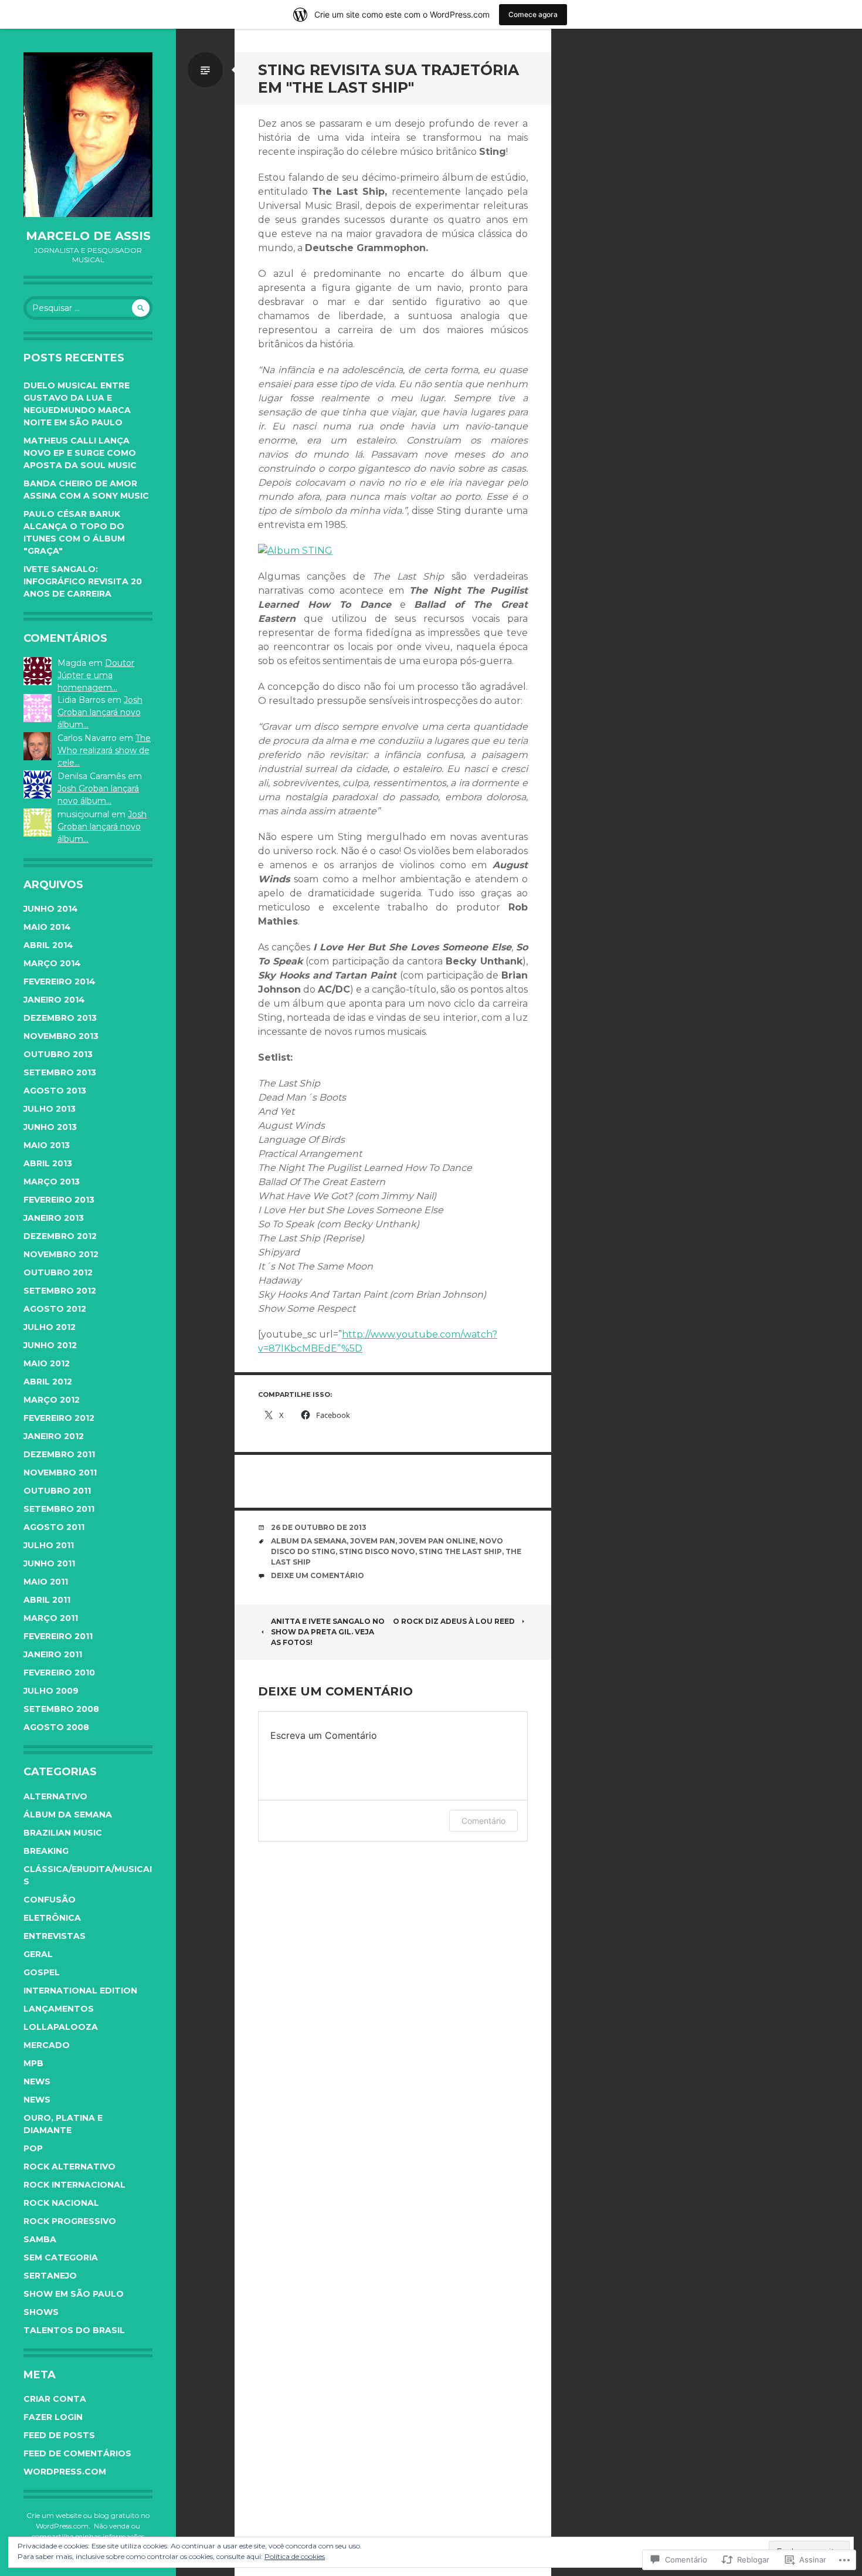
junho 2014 (51, 909)
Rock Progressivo (70, 2221)
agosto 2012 (55, 1309)
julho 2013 (50, 1109)
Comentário (483, 1821)
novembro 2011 (60, 1473)
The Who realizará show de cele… (104, 750)
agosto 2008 (56, 1727)
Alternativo (55, 1796)
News (37, 2081)
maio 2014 (47, 927)
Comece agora (533, 14)
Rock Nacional (61, 2203)
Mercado (47, 2045)
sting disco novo (377, 1551)
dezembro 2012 (60, 1236)
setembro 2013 (60, 1072)
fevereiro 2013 (59, 1200)
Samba (40, 2239)
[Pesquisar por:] (88, 308)
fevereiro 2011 (58, 1636)
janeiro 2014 (54, 1000)
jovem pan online (437, 1541)
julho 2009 (51, 1691)
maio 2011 (46, 1582)
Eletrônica (52, 1918)
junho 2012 (50, 1345)
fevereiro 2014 (60, 981)
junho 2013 (50, 1127)
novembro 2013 (61, 1036)
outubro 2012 (58, 1272)
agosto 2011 (54, 1527)
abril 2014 (48, 945)
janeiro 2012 (54, 1436)
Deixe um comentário (318, 1575)
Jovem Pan (373, 1541)
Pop (33, 2148)
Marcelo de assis (88, 236)
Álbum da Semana (68, 1815)
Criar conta (55, 2399)
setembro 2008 (61, 1709)
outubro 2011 (57, 1491)
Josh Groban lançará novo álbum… (100, 712)
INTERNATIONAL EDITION (80, 1991)
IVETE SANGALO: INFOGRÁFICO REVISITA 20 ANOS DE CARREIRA (83, 581)
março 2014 (52, 963)
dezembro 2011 (59, 1454)
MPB (33, 2063)
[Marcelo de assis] (88, 135)
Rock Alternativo (69, 2167)
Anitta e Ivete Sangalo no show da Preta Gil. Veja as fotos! (328, 1632)
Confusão (50, 1900)
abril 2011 (47, 1600)
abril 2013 (48, 1163)
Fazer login (53, 2417)
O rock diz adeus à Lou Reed (454, 1621)
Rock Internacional (74, 2185)
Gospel (42, 1972)
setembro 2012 (60, 1291)
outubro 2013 (58, 1054)
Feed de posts (59, 2435)
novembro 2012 (61, 1254)
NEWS (37, 2100)
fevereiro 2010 (59, 1673)
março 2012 (52, 1400)
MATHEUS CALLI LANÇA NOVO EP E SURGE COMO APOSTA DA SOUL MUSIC (80, 453)
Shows (41, 2312)
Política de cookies (295, 2556)
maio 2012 (47, 1363)
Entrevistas (55, 1936)
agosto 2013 (55, 1091)
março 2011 (51, 1618)
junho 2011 (49, 1563)
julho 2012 (50, 1327)
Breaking (46, 1851)
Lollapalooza (61, 2027)
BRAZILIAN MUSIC (63, 1833)
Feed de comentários (77, 2453)
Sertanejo (50, 2276)
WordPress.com (65, 2472)
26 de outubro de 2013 (319, 1527)
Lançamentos (59, 2009)
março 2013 (52, 1182)
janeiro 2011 (53, 1654)
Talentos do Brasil (74, 2330)
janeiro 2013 (54, 1218)
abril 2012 (48, 1382)
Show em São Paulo (74, 2294)
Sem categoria (61, 2257)
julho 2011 (49, 1545)
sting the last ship (460, 1551)
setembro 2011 (59, 1509)
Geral (38, 1954)
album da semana (309, 1541)
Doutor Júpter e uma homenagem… (96, 675)
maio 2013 (47, 1145)
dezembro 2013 (60, 1018)
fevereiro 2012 (59, 1418)
